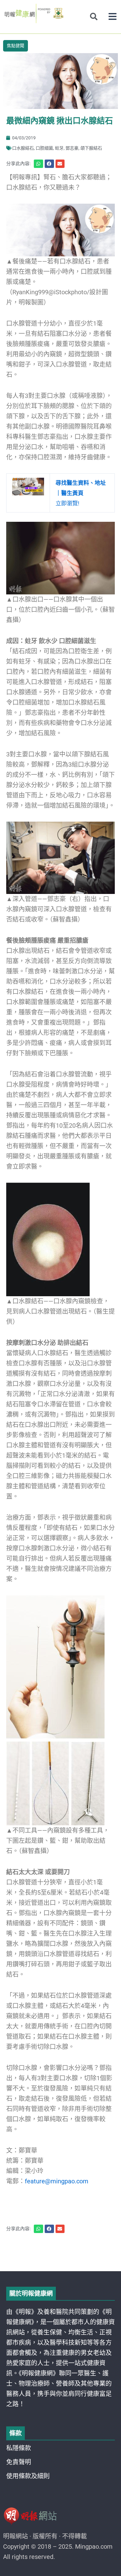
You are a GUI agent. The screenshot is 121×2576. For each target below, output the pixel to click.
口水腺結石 (23, 148)
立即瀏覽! (81, 493)
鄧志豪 (72, 148)
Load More (60, 2253)
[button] (112, 17)
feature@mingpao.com (57, 2181)
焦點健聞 (16, 46)
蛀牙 (59, 148)
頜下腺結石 (91, 148)
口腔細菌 (44, 148)
